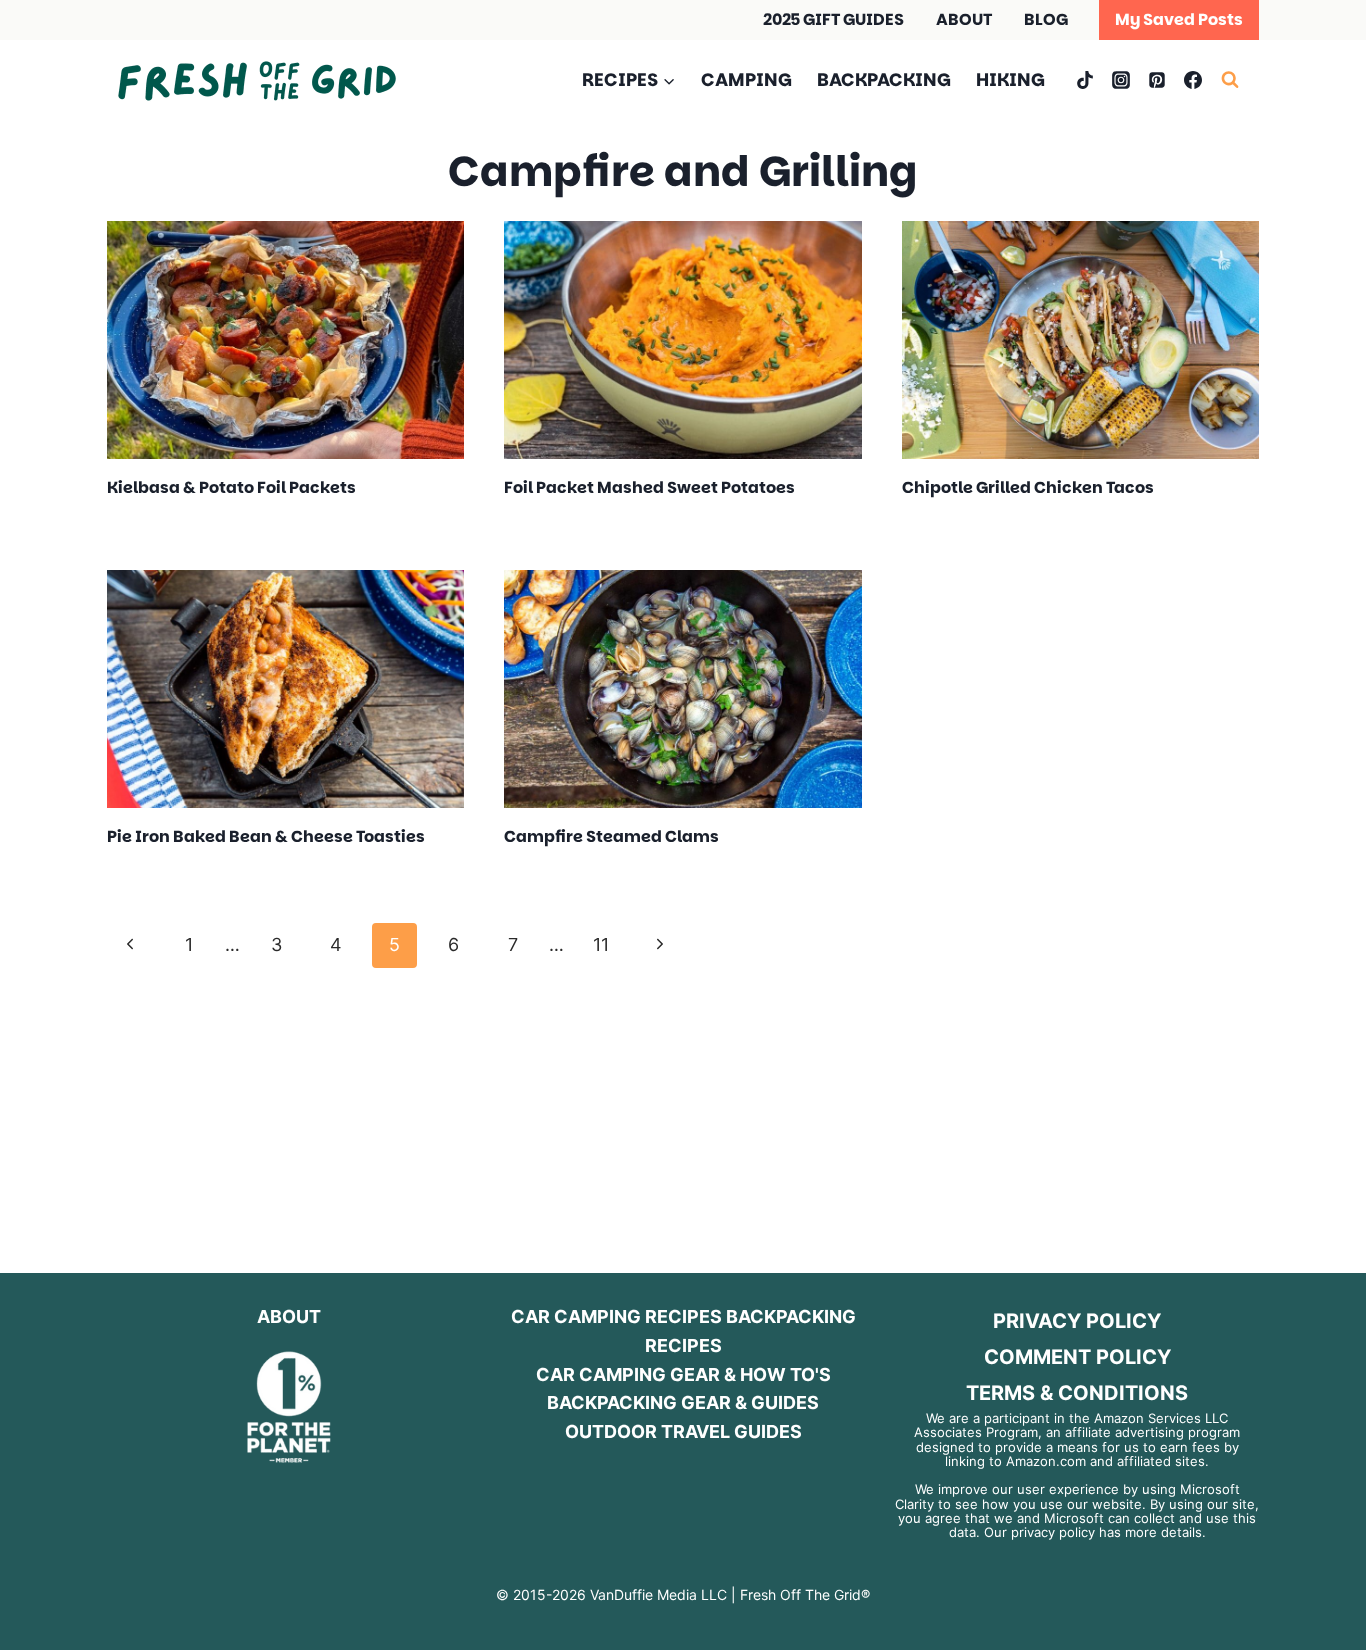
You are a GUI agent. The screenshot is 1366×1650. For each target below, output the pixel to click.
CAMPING (746, 79)
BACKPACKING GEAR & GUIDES (683, 1402)
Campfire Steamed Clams (611, 836)
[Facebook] (1193, 80)
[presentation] (285, 340)
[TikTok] (1085, 80)
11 (601, 944)
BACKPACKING (884, 79)
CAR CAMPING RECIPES (616, 1316)
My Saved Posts (1179, 19)
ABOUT (964, 19)
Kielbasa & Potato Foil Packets (231, 487)
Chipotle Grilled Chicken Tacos (1028, 487)
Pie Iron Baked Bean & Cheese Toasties (266, 836)
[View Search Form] (1240, 80)
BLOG (1046, 19)
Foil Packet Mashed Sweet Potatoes (649, 487)
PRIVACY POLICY (1077, 1321)
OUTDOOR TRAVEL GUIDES (683, 1431)
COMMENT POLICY (1077, 1357)
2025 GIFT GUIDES (833, 19)
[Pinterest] (1157, 80)
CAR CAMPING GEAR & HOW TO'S (683, 1374)
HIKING (1010, 79)
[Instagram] (1121, 80)
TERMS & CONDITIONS (1077, 1393)
